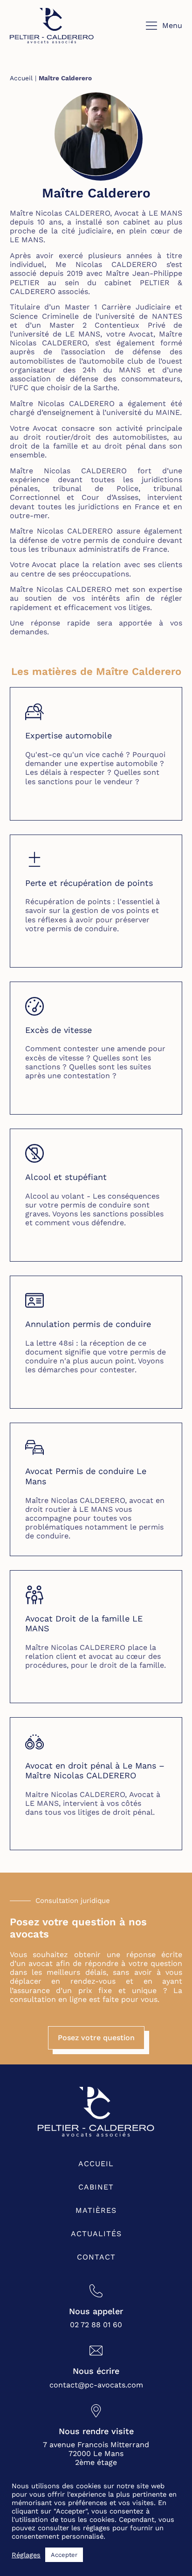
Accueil (21, 78)
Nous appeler (96, 2311)
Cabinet (96, 2187)
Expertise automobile (69, 735)
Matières (96, 2210)
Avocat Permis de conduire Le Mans (86, 1476)
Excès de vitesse (58, 1030)
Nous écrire (96, 2371)
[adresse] (96, 2411)
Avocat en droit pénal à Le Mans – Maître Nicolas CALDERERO (95, 1771)
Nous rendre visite (96, 2431)
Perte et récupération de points (89, 883)
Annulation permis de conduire (88, 1324)
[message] (96, 2351)
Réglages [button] (26, 2555)
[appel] (96, 2291)
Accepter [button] (64, 2555)
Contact (96, 2257)
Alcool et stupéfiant (66, 1177)
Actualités (96, 2234)
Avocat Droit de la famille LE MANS (84, 1624)
